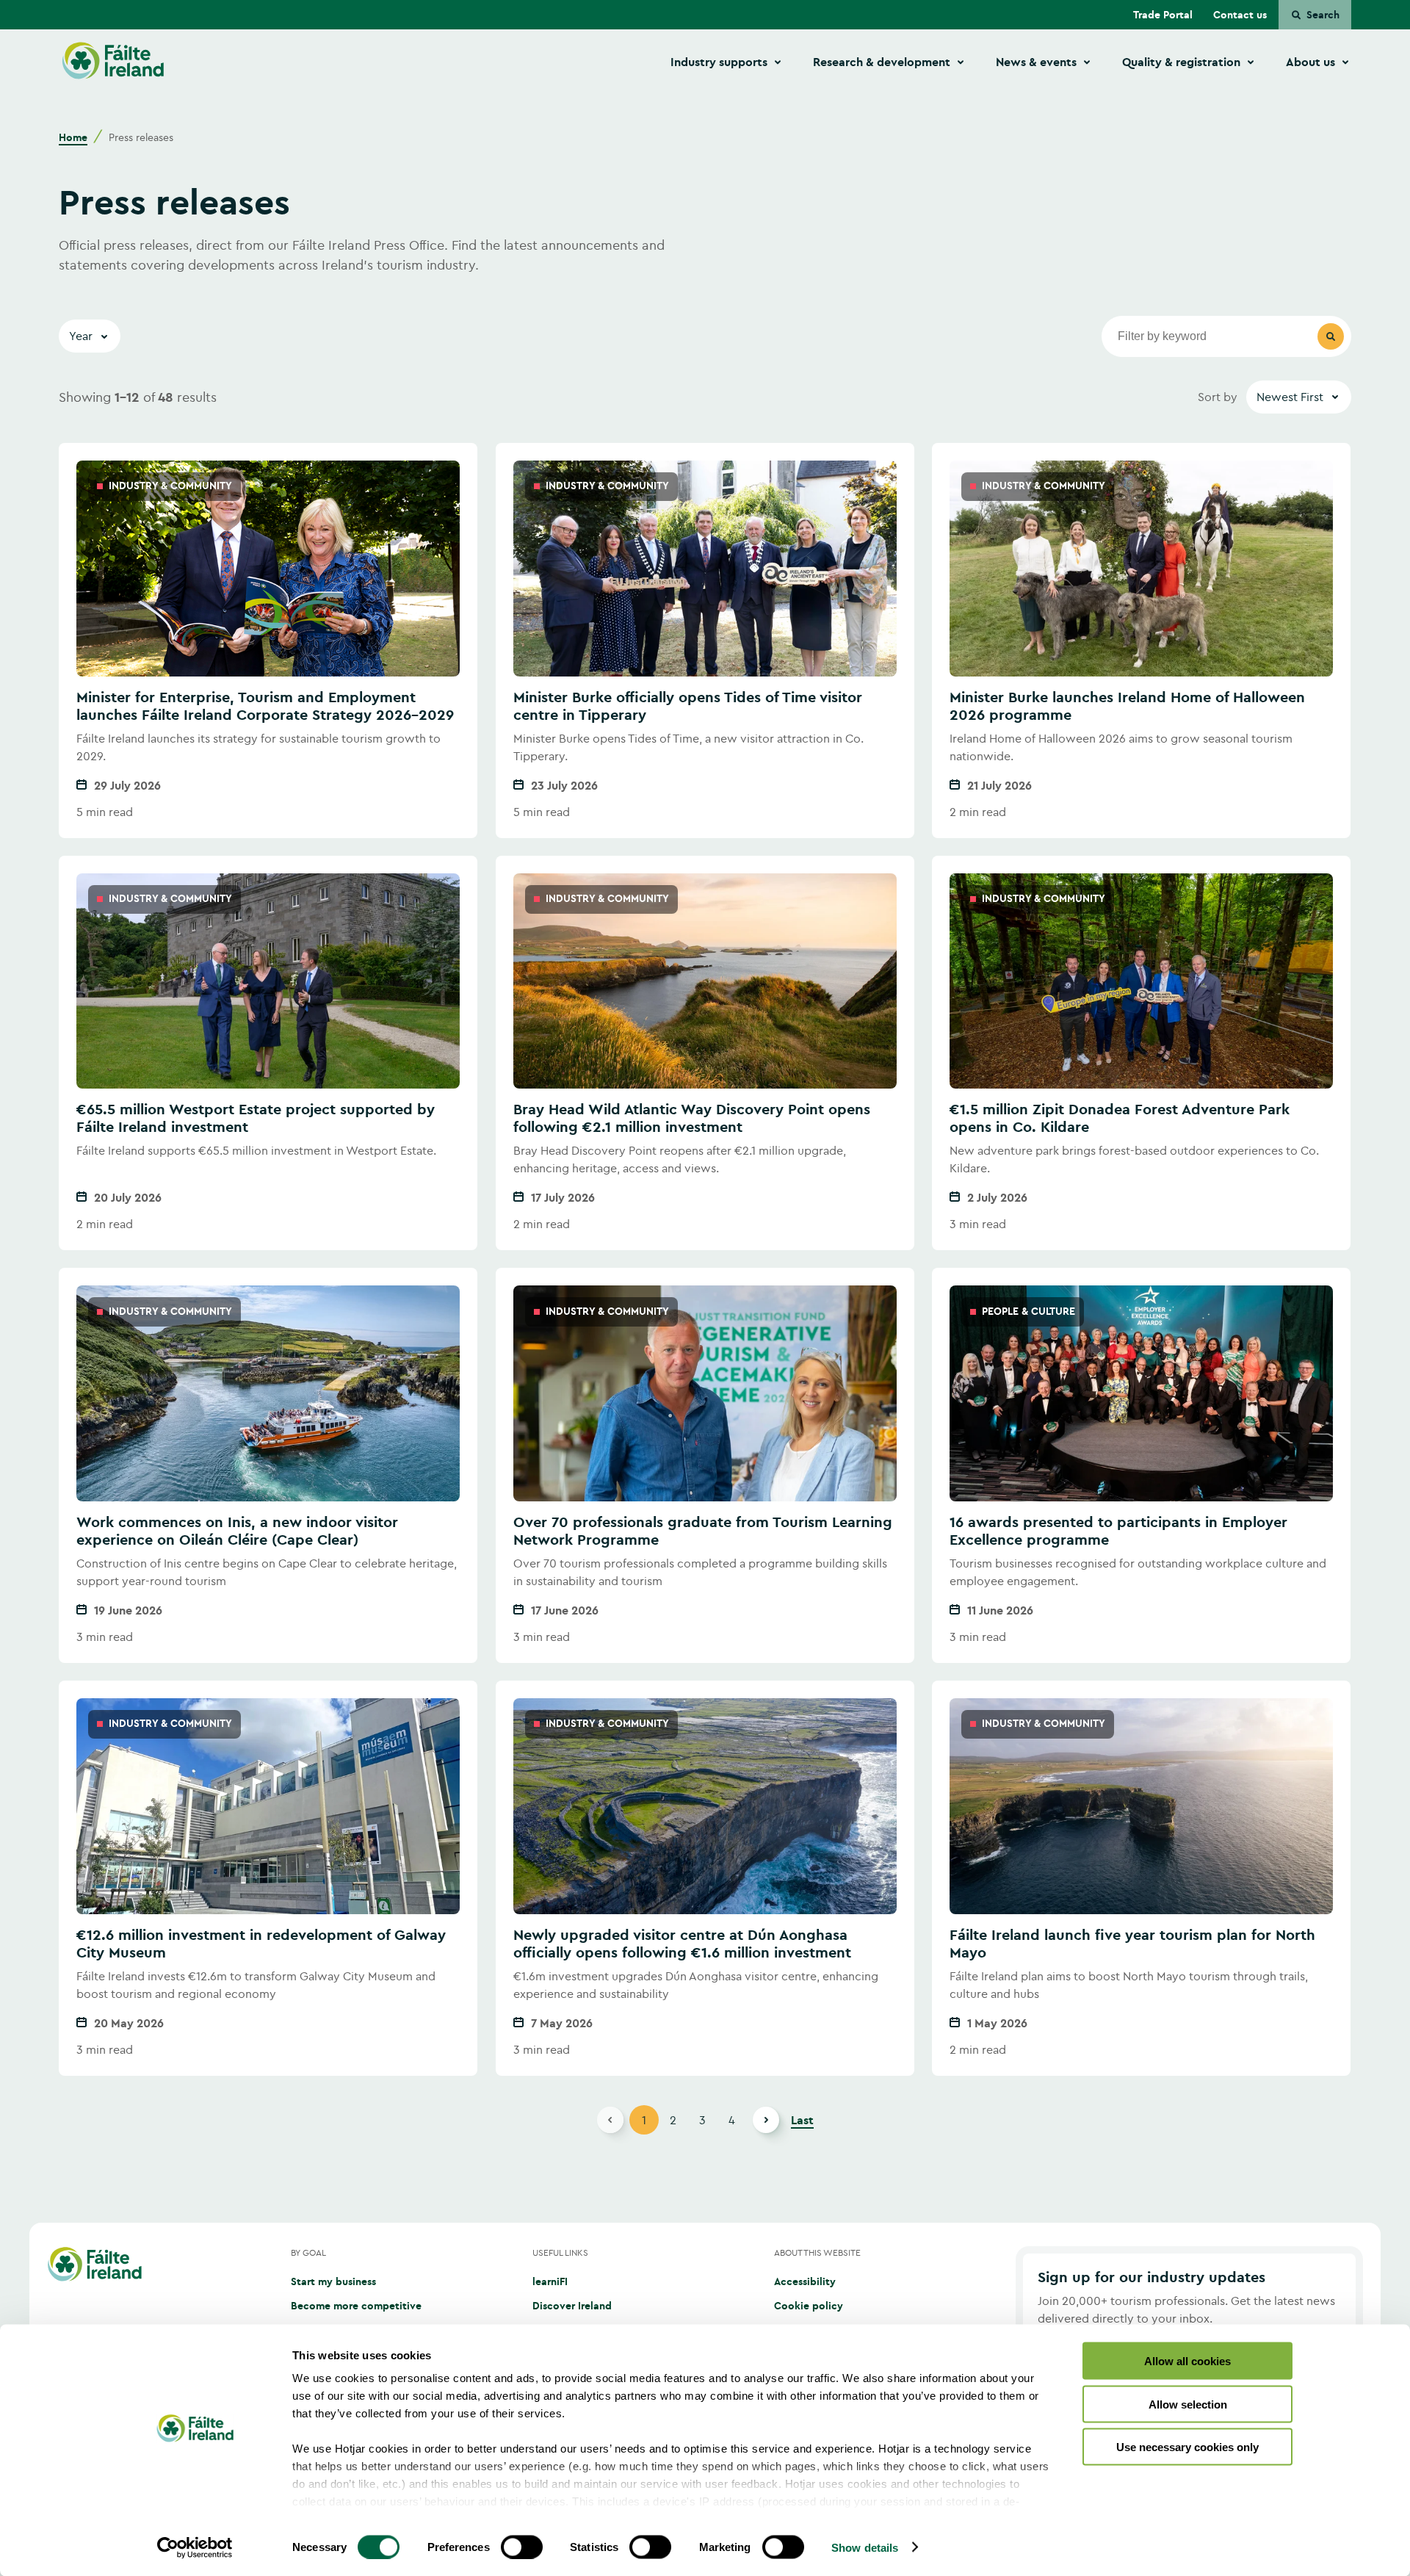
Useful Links (560, 2252)
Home (73, 137)
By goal (308, 2252)
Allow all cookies (1187, 2361)
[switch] (522, 2547)
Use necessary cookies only (1187, 2447)
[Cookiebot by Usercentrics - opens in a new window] (195, 2547)
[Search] (1331, 336)
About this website (817, 2252)
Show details (865, 2547)
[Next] (766, 2120)
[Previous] (610, 2120)
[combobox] (1299, 397)
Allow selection (1188, 2404)
